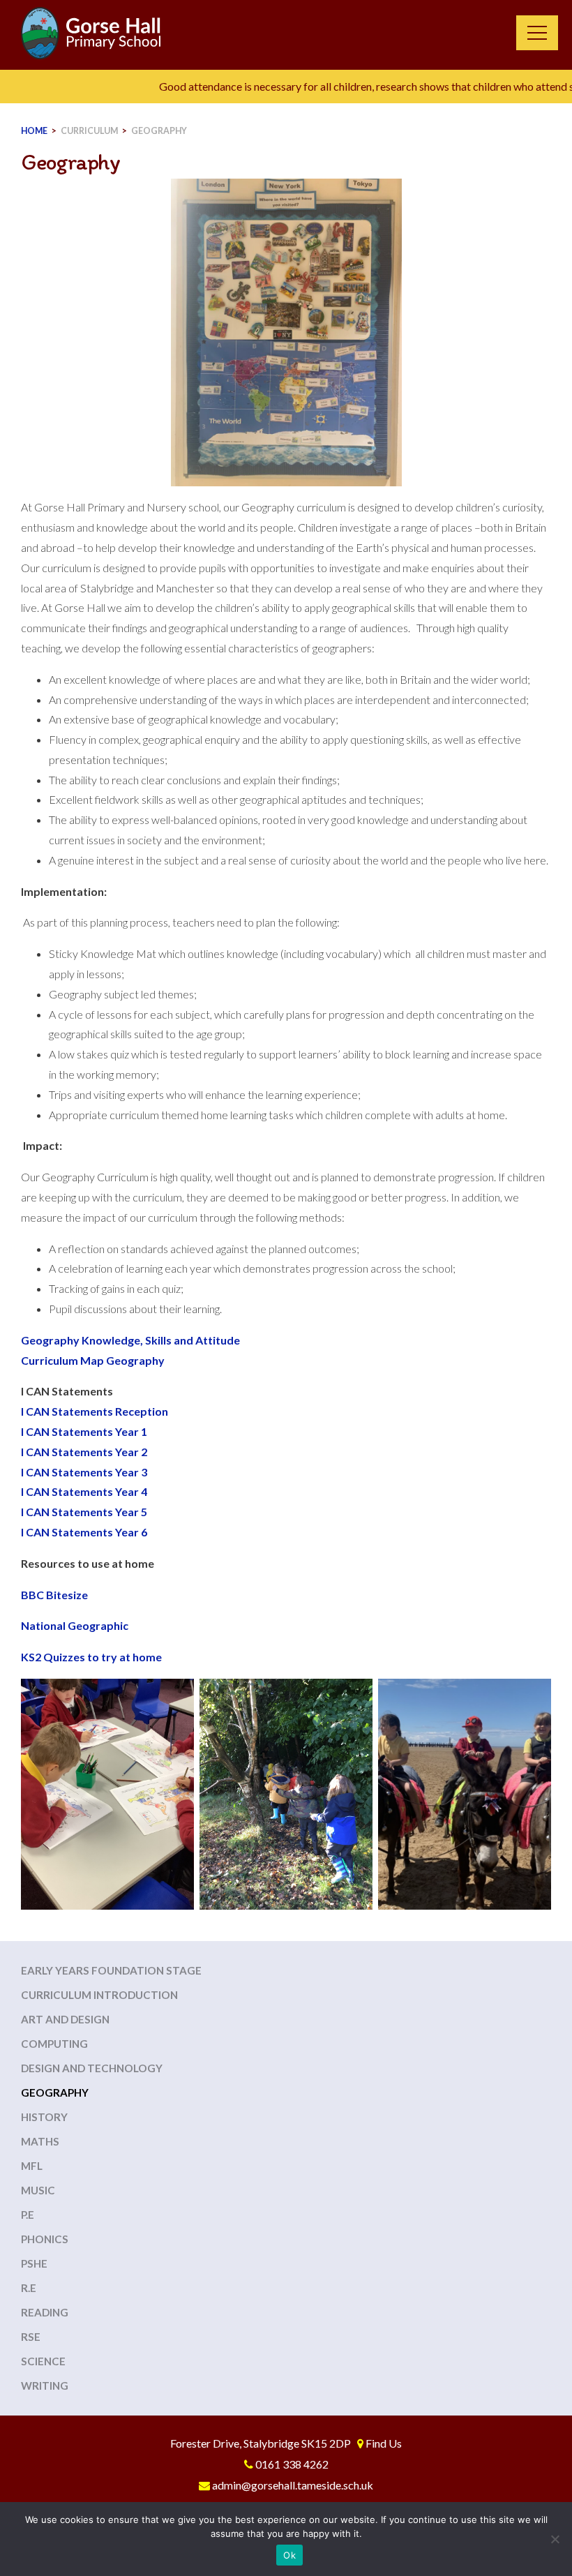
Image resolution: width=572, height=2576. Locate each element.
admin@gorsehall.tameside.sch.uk (293, 2485)
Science (43, 2361)
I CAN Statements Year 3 (84, 1472)
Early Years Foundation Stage (111, 1970)
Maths (40, 2141)
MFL (32, 2166)
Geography (159, 131)
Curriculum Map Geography (93, 1360)
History (44, 2117)
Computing (54, 2044)
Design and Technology (92, 2068)
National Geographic (75, 1625)
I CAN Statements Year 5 (84, 1512)
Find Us (384, 2443)
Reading (45, 2312)
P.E (28, 2215)
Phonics (45, 2239)
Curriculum (89, 131)
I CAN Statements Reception (95, 1411)
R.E (29, 2288)
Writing (45, 2386)
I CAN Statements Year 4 (84, 1491)
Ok (289, 2555)
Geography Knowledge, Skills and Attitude (130, 1340)
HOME (34, 131)
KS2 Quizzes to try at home (91, 1657)
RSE (31, 2337)
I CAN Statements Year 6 (84, 1532)
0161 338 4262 (292, 2464)
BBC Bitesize (54, 1595)
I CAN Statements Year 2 (84, 1452)
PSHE (34, 2263)
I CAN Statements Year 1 (84, 1431)
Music (38, 2190)
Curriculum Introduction (99, 1995)
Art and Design (65, 2019)
